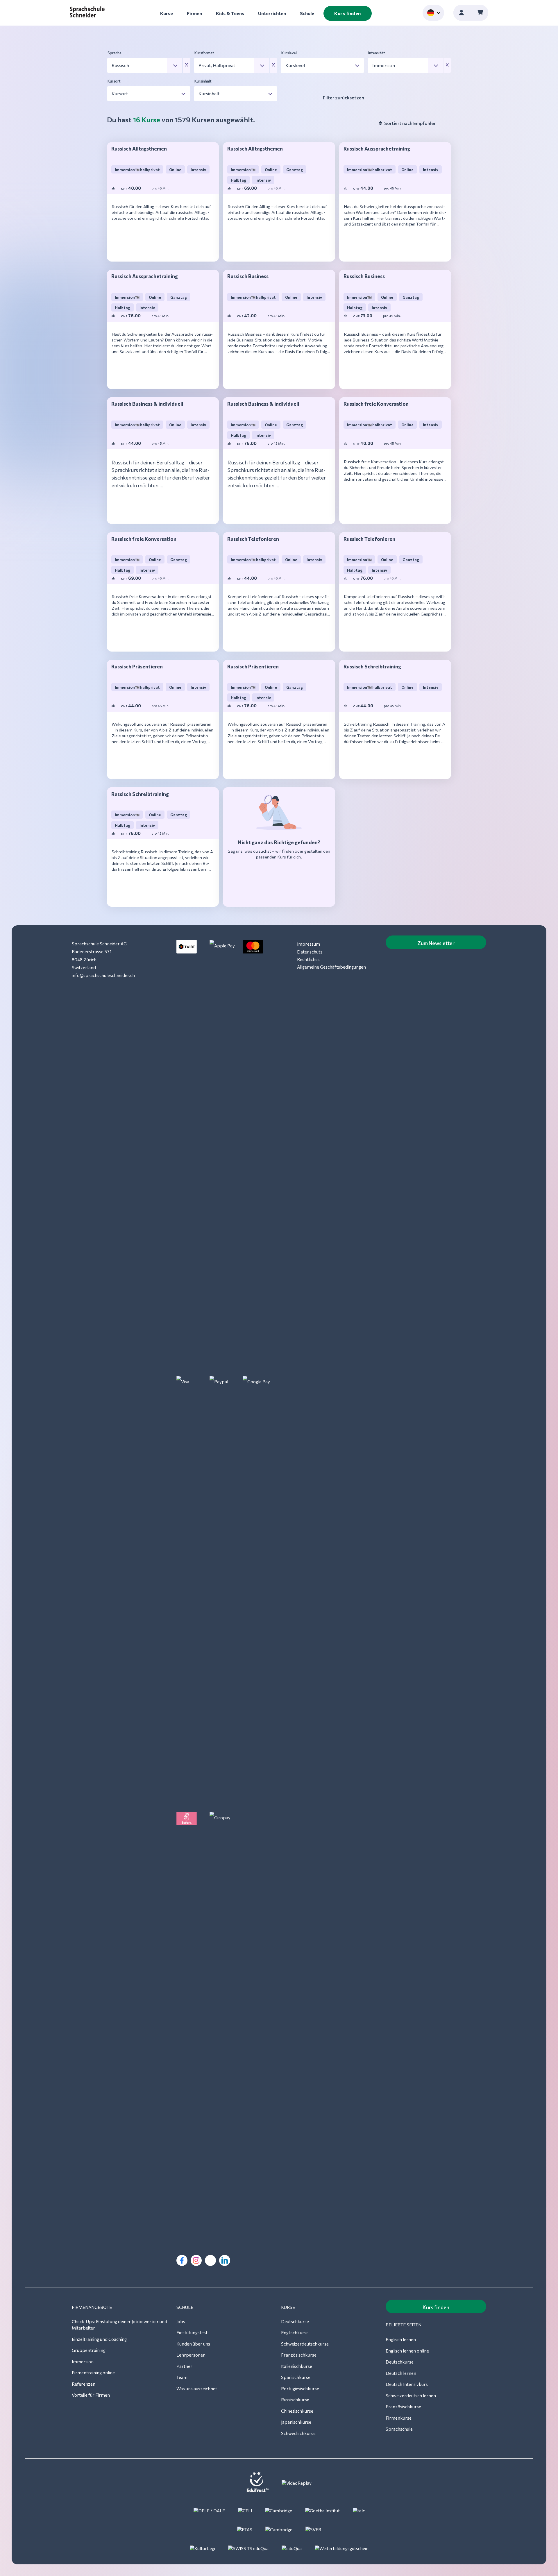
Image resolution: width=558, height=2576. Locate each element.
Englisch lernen (401, 2339)
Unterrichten (272, 13)
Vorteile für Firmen (91, 2395)
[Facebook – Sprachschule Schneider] (182, 2260)
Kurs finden (348, 13)
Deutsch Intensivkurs (407, 2384)
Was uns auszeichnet (197, 2389)
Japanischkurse (296, 2422)
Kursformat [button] (204, 53)
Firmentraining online (93, 2373)
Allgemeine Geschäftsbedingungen (331, 967)
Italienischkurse (297, 2366)
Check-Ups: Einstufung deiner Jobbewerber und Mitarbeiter (119, 2325)
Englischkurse (295, 2332)
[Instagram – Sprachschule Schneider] (196, 2260)
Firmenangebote (92, 2307)
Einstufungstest (192, 2332)
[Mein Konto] (462, 13)
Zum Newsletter (436, 943)
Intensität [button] (377, 53)
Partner (184, 2366)
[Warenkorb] (480, 13)
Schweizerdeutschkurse (305, 2344)
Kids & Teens (230, 13)
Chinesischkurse (297, 2411)
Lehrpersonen (191, 2355)
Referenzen (84, 2384)
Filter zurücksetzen (344, 98)
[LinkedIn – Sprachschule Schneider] (225, 2260)
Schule (307, 13)
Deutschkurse (295, 2321)
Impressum (308, 944)
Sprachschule (399, 2429)
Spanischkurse (296, 2377)
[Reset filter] (187, 65)
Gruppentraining (89, 2350)
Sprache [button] (115, 53)
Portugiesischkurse (300, 2389)
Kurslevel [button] (289, 53)
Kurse (167, 13)
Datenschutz (310, 952)
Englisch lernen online (407, 2351)
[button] (145, 65)
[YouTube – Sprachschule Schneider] (210, 2260)
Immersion (83, 2362)
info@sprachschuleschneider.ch (103, 975)
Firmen (194, 13)
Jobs (181, 2321)
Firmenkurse (399, 2418)
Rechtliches (308, 959)
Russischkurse (295, 2400)
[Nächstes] (163, 249)
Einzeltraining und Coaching (99, 2339)
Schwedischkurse (298, 2433)
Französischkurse (299, 2355)
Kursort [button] (114, 81)
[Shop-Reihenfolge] (380, 123)
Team (182, 2377)
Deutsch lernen (401, 2373)
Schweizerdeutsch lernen (411, 2396)
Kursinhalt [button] (203, 81)
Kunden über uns (193, 2344)
